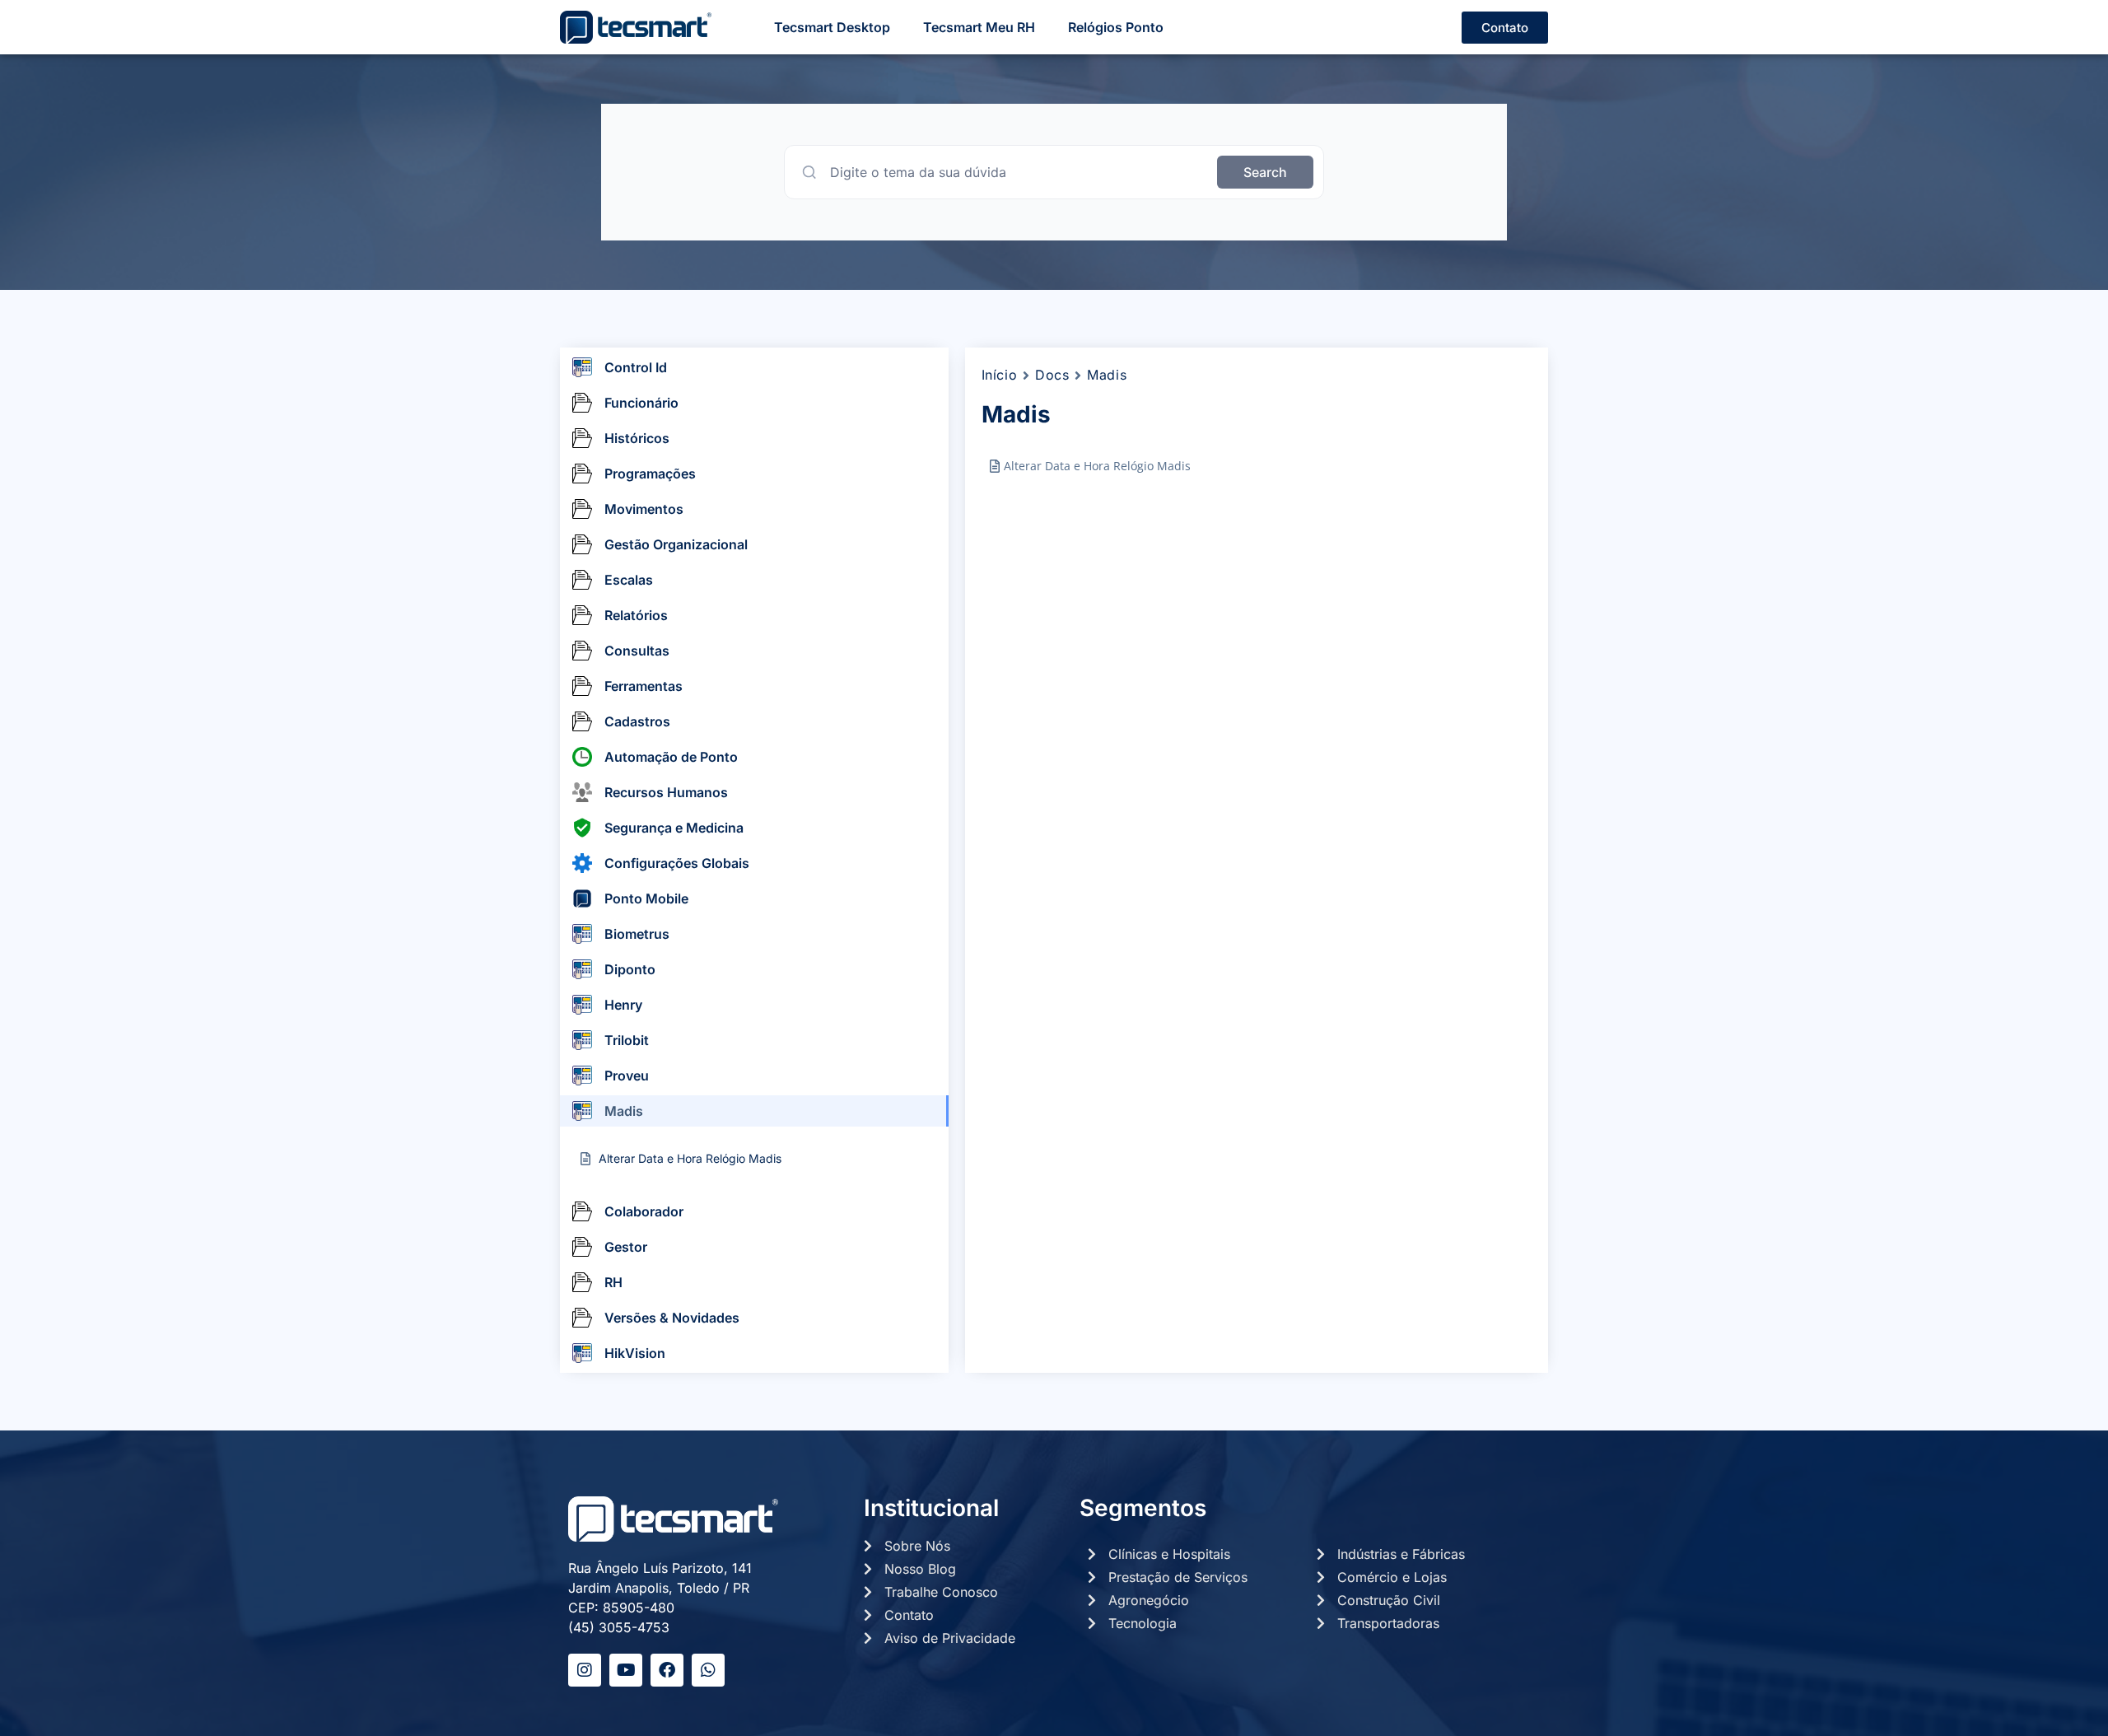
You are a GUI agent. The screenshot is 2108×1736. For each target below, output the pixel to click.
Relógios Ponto (1116, 27)
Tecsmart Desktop (832, 27)
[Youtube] (626, 1670)
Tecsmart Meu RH (979, 27)
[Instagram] (585, 1670)
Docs (1052, 375)
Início (999, 375)
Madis (1107, 375)
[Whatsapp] (708, 1670)
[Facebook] (667, 1670)
